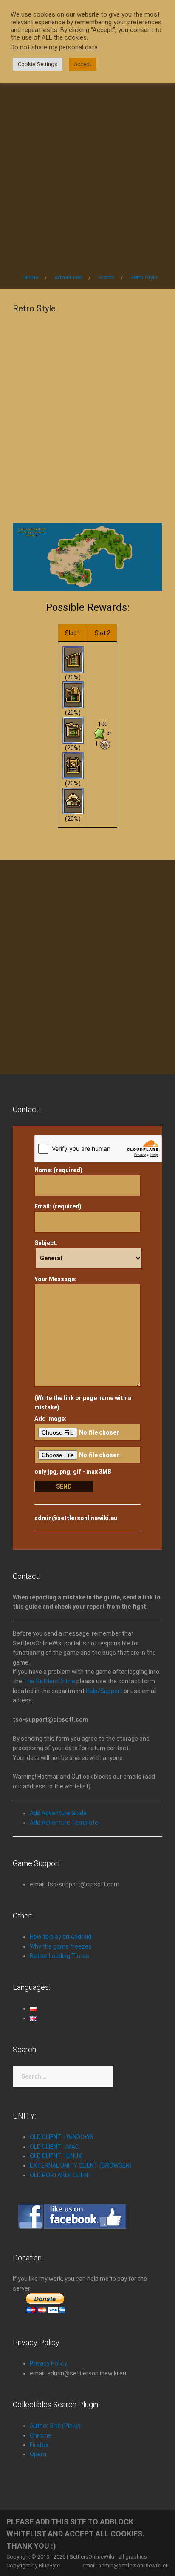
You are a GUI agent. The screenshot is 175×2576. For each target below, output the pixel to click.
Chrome (41, 2435)
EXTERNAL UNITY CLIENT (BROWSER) (81, 2165)
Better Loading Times (59, 1956)
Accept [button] (83, 64)
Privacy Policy (48, 2363)
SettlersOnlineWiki (92, 2557)
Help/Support (104, 1691)
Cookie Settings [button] (38, 64)
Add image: (50, 1419)
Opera (38, 2454)
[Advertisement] (87, 167)
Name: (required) (58, 1170)
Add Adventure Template (64, 1823)
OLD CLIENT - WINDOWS (62, 2137)
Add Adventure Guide (58, 1813)
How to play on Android (61, 1937)
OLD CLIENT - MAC (54, 2147)
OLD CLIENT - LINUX (56, 2156)
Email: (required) (58, 1206)
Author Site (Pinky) (55, 2426)
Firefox (39, 2445)
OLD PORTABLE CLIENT (61, 2175)
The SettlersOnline (49, 1681)
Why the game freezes (61, 1946)
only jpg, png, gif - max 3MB (73, 1472)
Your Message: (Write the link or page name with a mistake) (83, 1343)
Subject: (46, 1243)
